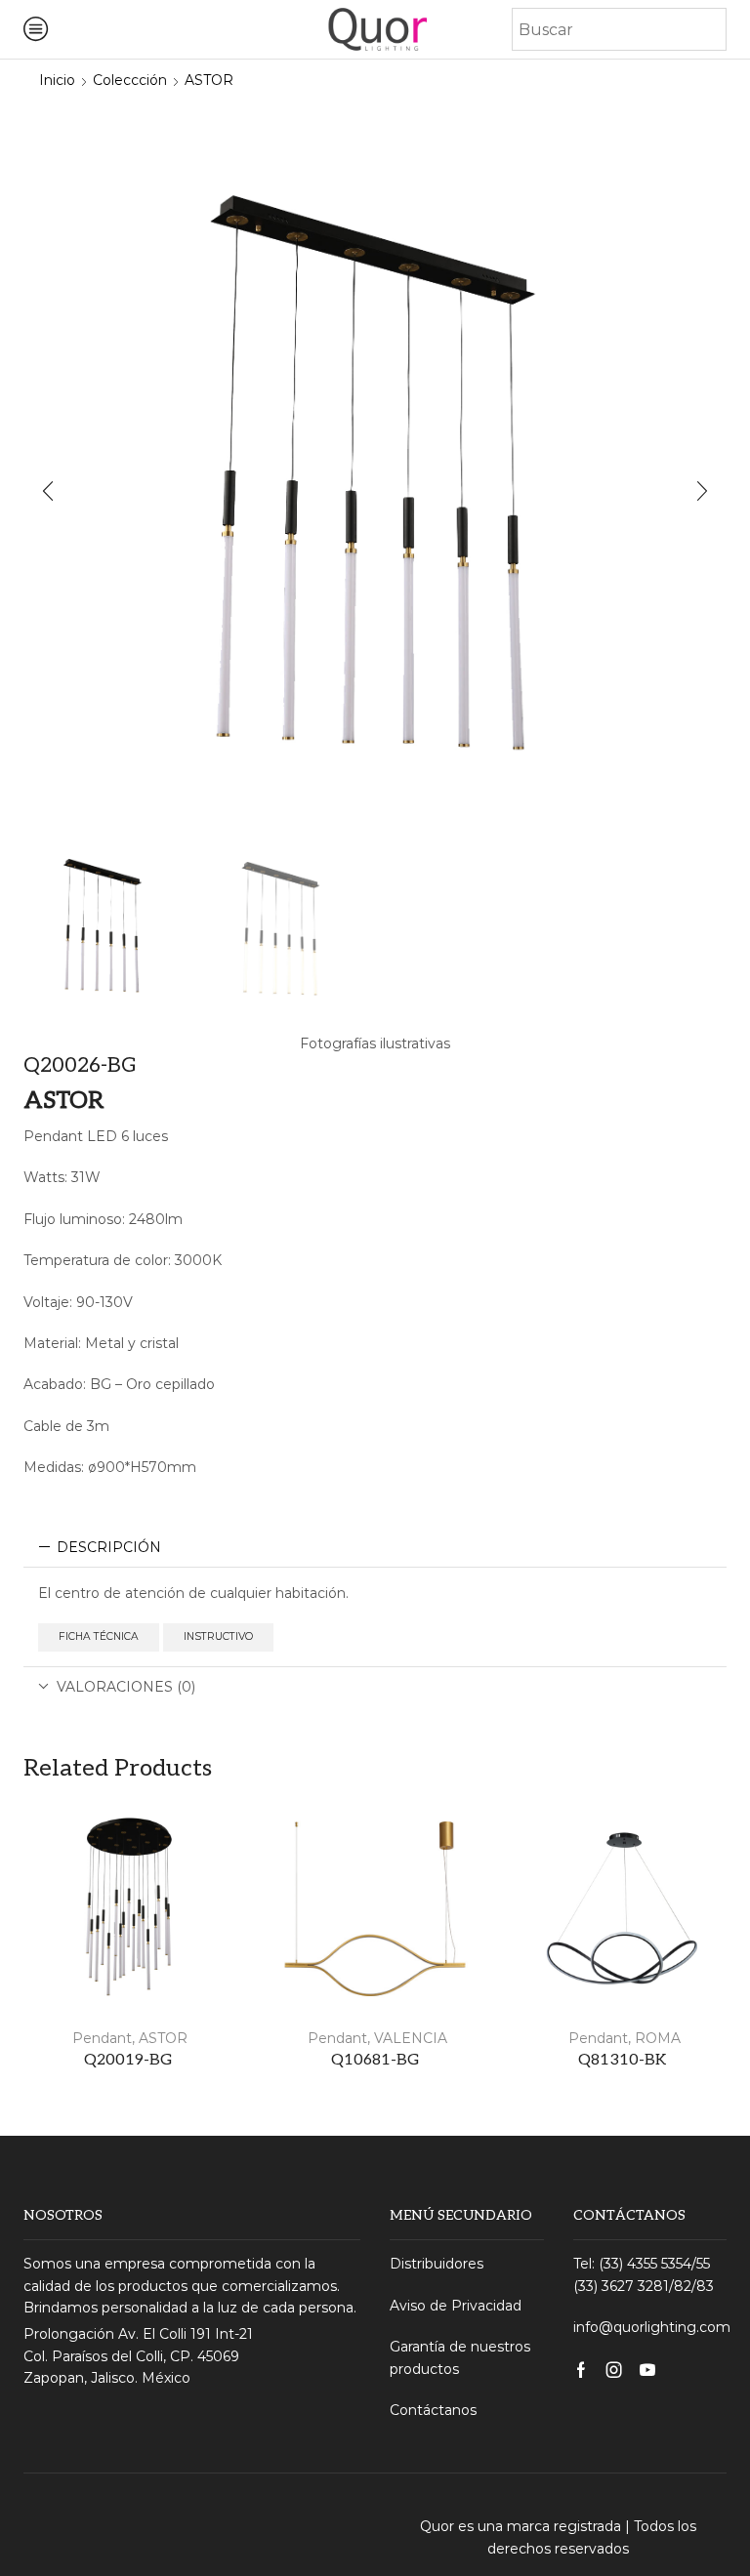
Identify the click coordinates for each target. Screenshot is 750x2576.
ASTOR (209, 80)
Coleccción (130, 80)
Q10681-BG (375, 2060)
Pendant (100, 2038)
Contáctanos (433, 2410)
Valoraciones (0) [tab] (126, 1687)
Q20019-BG (128, 2060)
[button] (48, 491)
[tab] (375, 1547)
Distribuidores (437, 2264)
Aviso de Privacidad (456, 2306)
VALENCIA (411, 2038)
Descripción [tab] (109, 1547)
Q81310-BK (622, 2060)
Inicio (57, 80)
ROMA (658, 2038)
